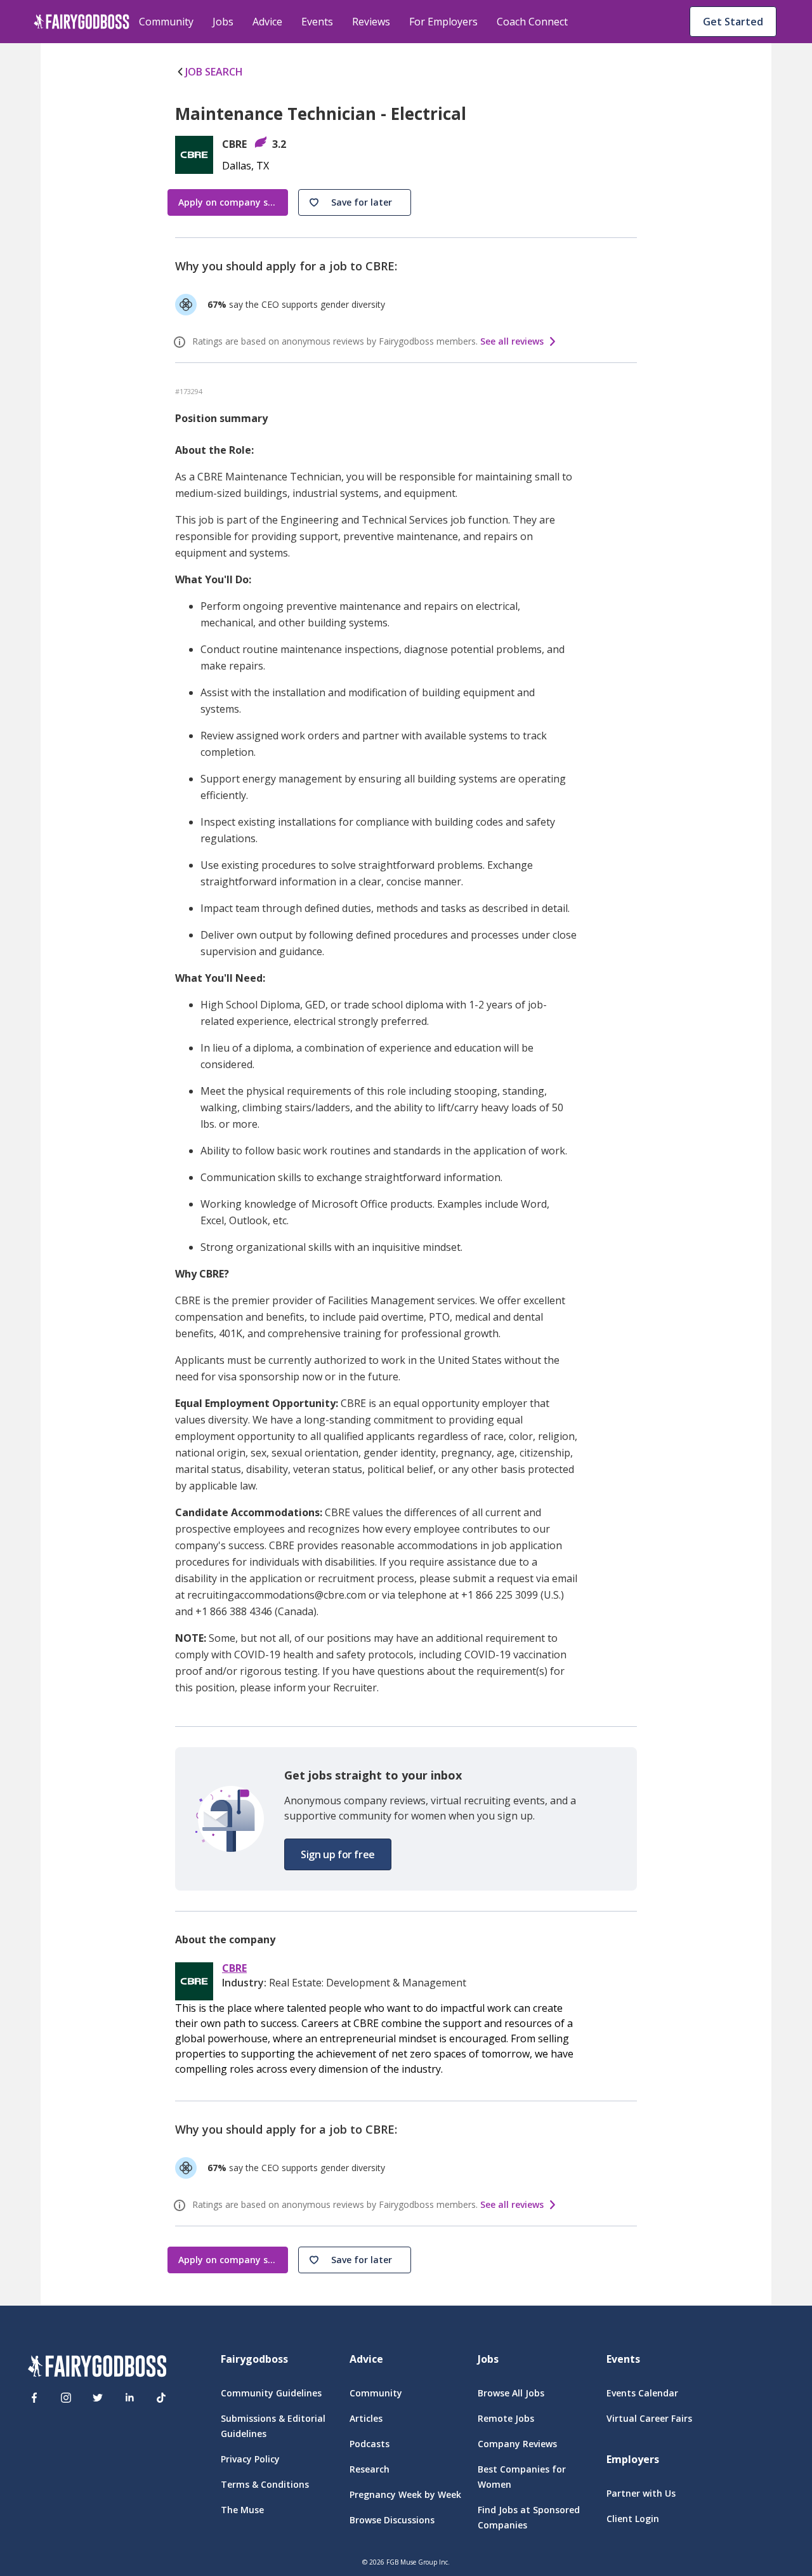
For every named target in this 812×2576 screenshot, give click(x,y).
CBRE (234, 1968)
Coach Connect (532, 22)
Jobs (223, 22)
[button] (355, 202)
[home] (82, 22)
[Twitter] (98, 2398)
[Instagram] (66, 2398)
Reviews (371, 22)
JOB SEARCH (214, 72)
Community (166, 22)
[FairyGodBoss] (97, 2368)
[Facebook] (34, 2398)
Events (317, 22)
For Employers (443, 22)
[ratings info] (181, 342)
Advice (267, 22)
